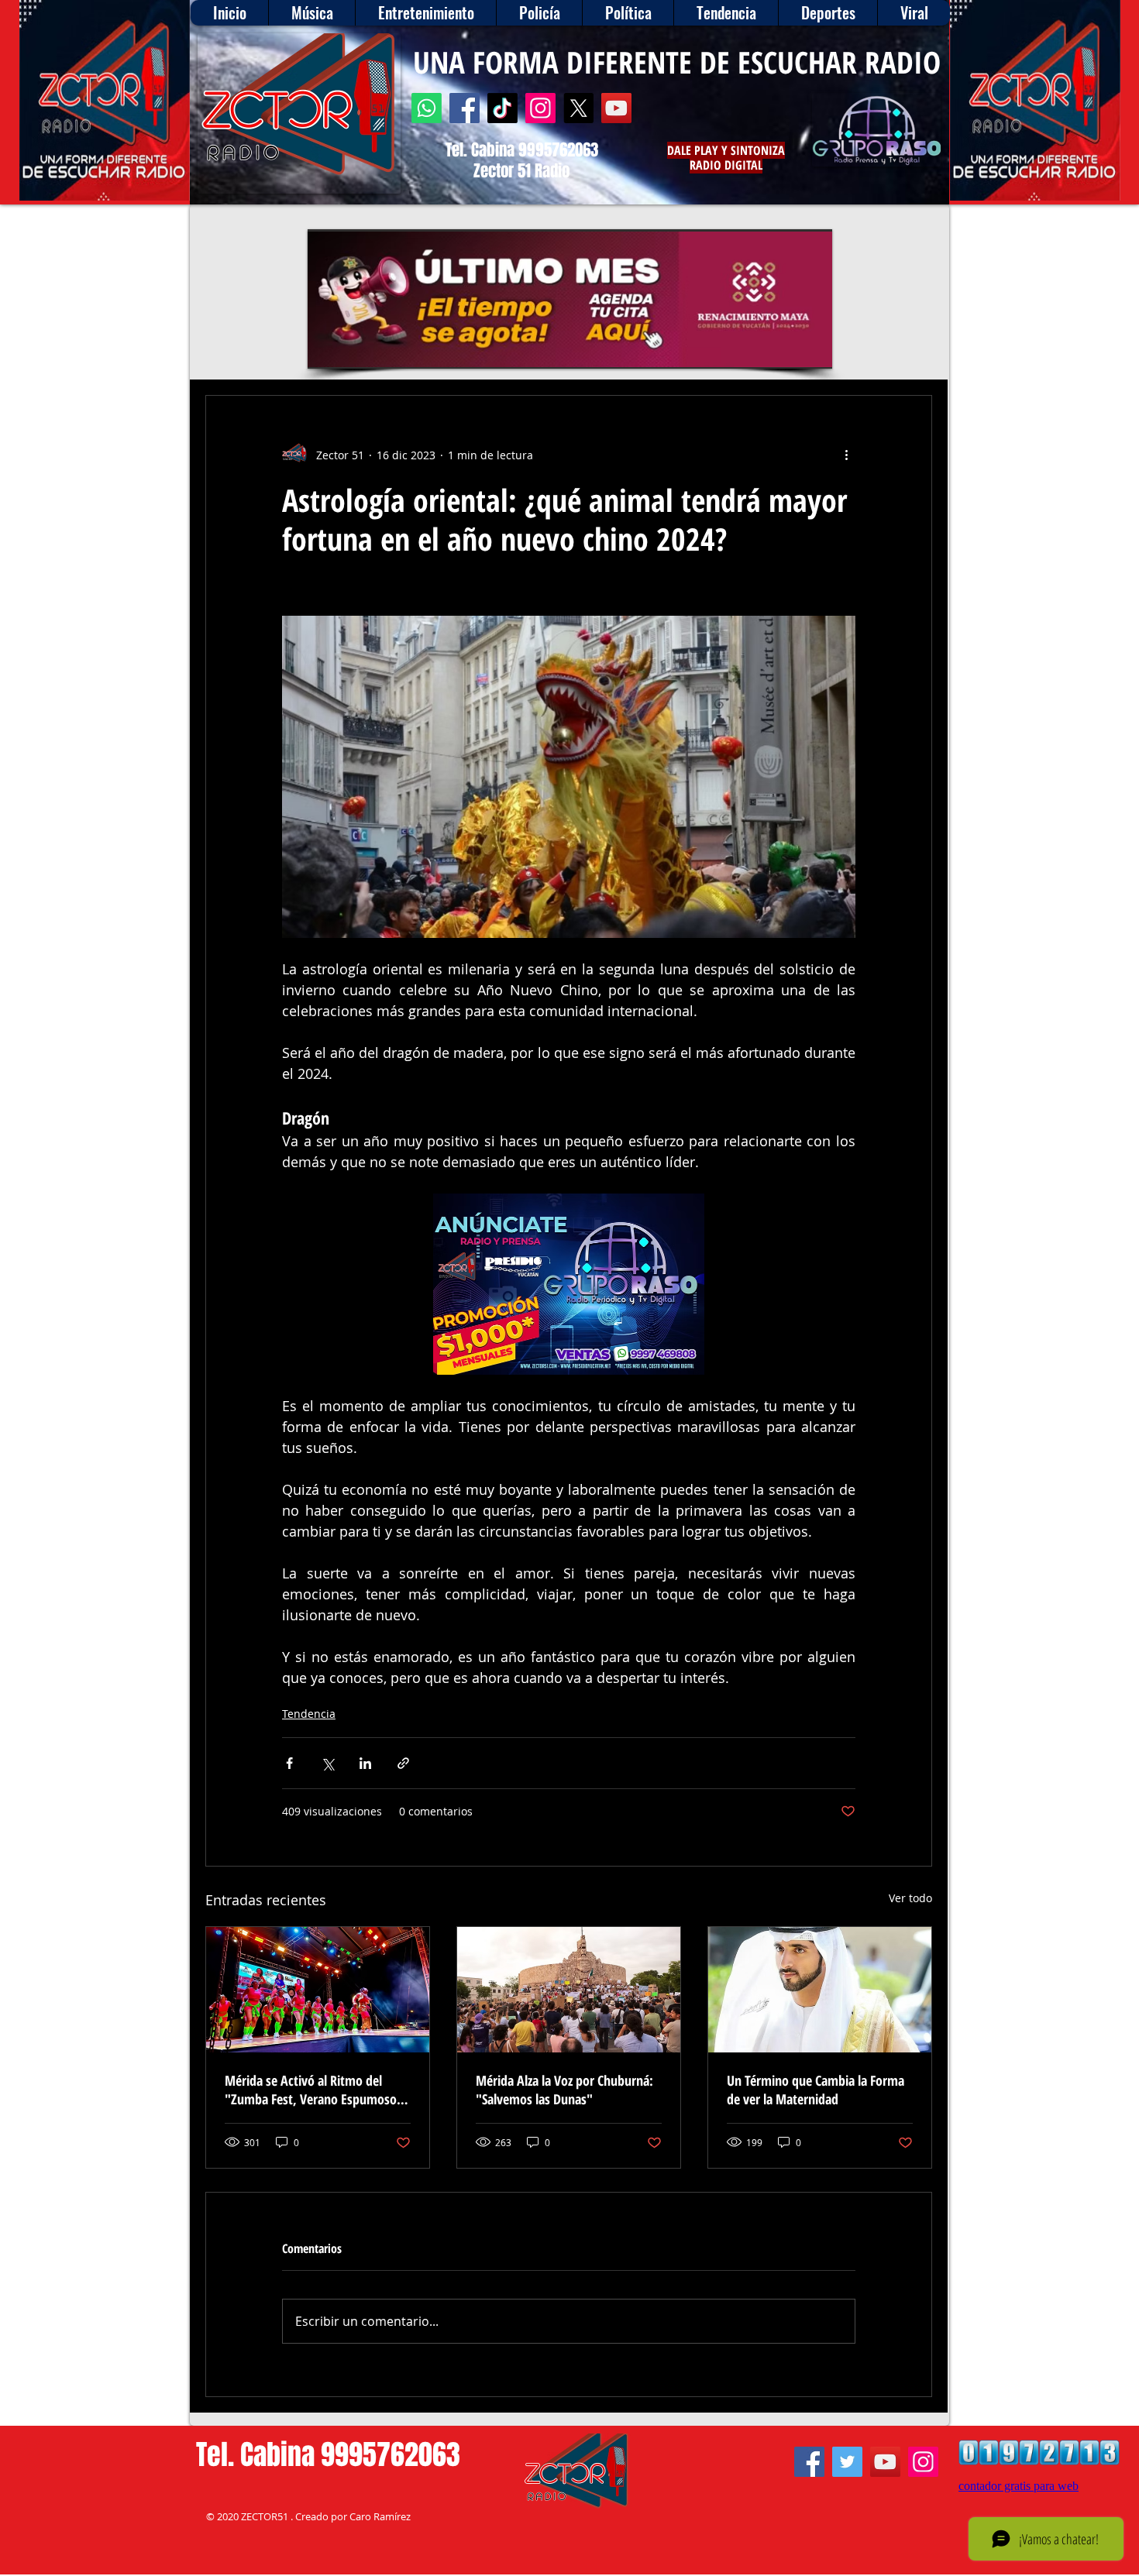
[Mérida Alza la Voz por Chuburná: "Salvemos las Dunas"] (569, 1990)
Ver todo (910, 1898)
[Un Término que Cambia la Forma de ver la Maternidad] (820, 1990)
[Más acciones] (846, 455)
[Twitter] (847, 2462)
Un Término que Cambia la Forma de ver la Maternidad (816, 2090)
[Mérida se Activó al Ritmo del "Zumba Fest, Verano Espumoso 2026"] (318, 1990)
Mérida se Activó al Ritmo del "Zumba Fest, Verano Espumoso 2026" (311, 2090)
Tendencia (309, 1714)
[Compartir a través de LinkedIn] (365, 1763)
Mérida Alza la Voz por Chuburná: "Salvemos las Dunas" (564, 2090)
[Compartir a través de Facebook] (289, 1763)
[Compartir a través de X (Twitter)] (327, 1763)
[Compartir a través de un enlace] (403, 1763)
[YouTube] (616, 108)
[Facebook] (465, 108)
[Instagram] (540, 108)
